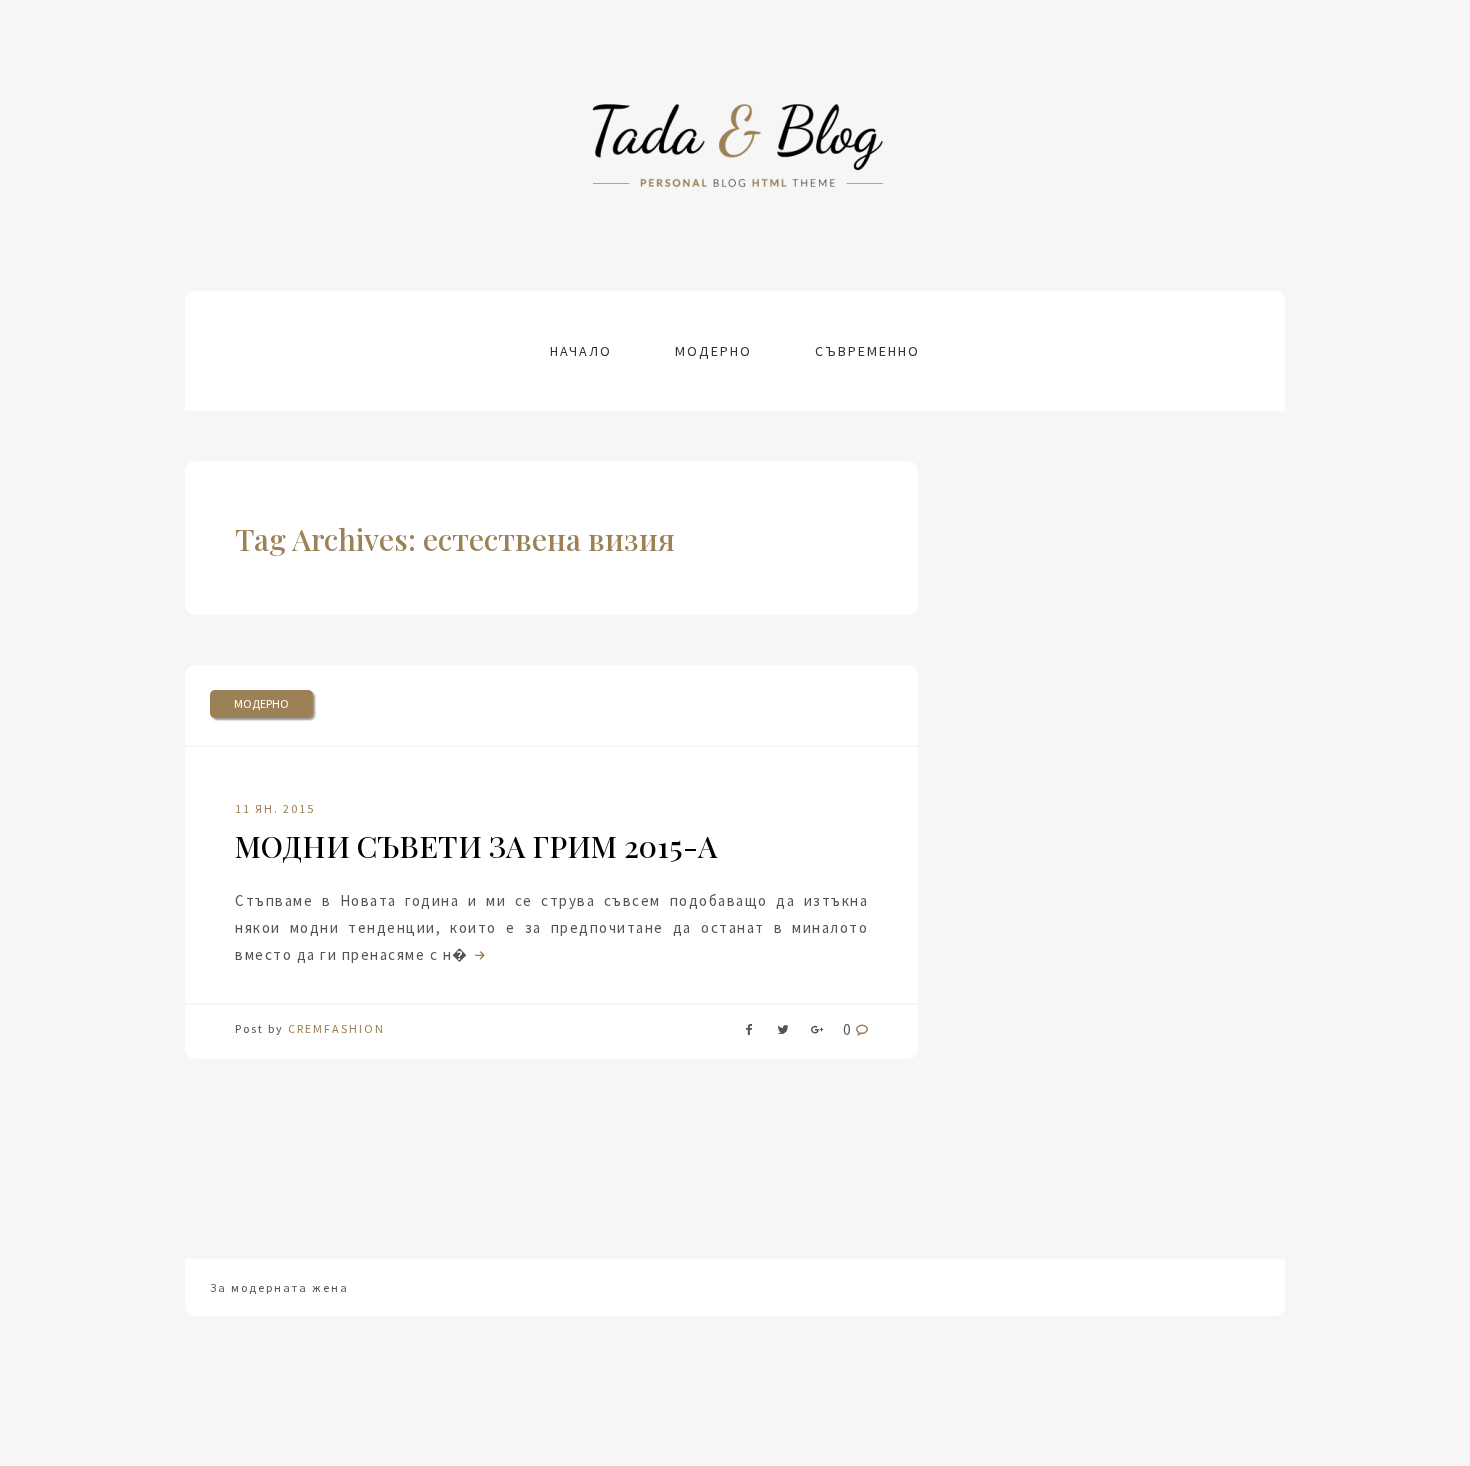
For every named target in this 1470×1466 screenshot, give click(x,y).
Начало (581, 351)
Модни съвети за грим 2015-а (476, 846)
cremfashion (336, 1028)
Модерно (713, 351)
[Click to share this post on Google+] (817, 1033)
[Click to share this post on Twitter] (783, 1033)
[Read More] (478, 954)
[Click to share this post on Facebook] (749, 1033)
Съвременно (867, 351)
